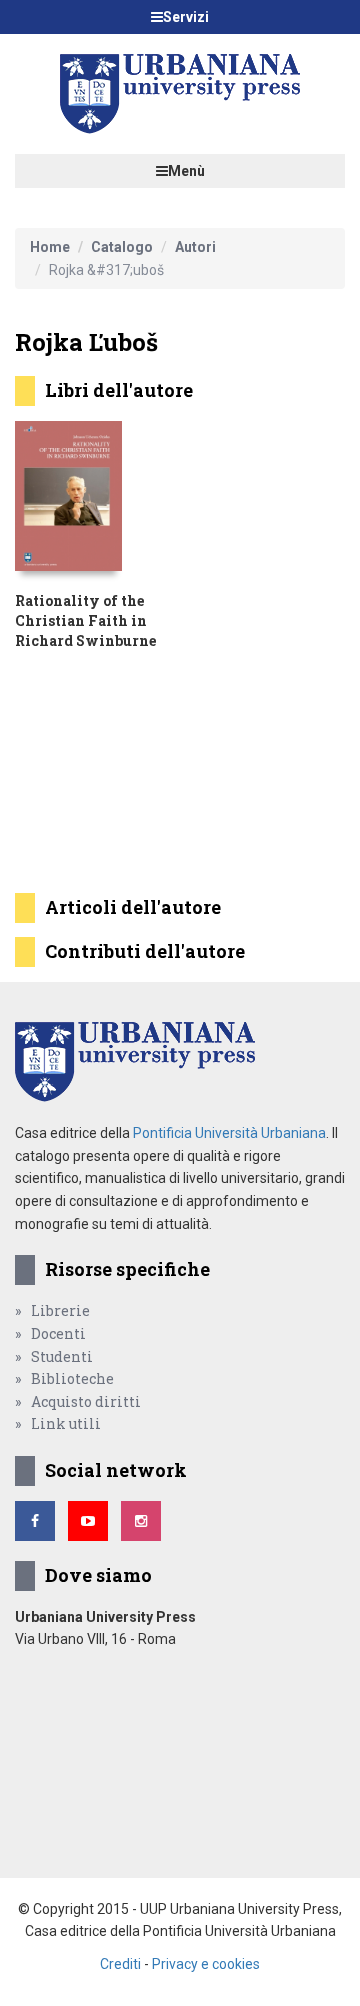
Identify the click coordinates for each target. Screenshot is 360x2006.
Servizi (186, 17)
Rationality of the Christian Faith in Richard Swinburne (85, 620)
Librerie (60, 1310)
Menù (186, 171)
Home (50, 247)
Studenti (62, 1356)
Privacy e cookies (206, 1964)
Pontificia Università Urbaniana (229, 1133)
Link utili (66, 1423)
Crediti (120, 1964)
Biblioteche (72, 1378)
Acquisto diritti (86, 1401)
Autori (195, 247)
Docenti (58, 1333)
